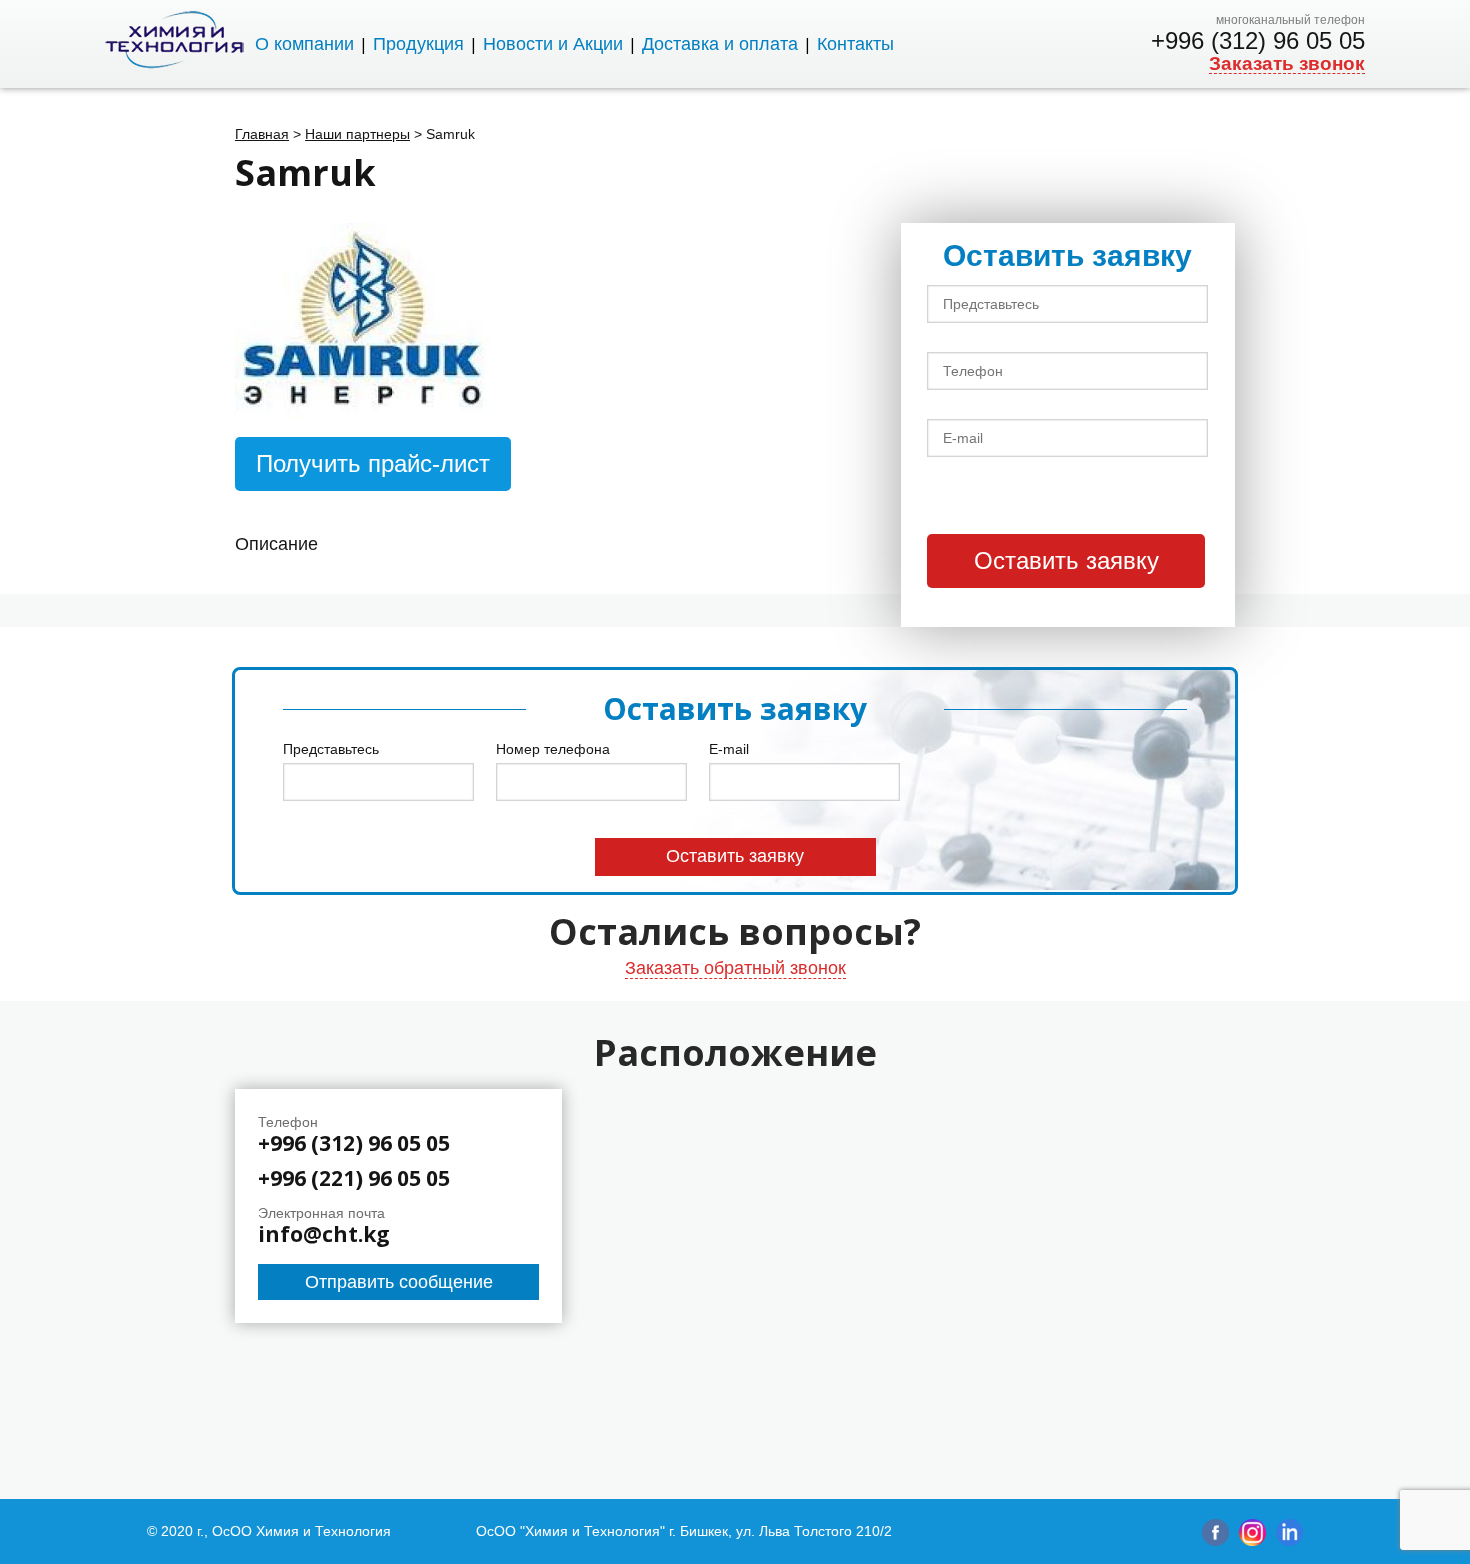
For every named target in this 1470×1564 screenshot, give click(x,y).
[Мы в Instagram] (1252, 1541)
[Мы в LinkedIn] (1289, 1541)
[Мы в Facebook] (1215, 1541)
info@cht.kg (324, 1234)
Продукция (418, 44)
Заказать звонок (1287, 64)
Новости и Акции (553, 44)
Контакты (855, 44)
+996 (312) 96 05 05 (1258, 40)
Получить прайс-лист (373, 463)
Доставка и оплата (720, 44)
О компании (304, 44)
